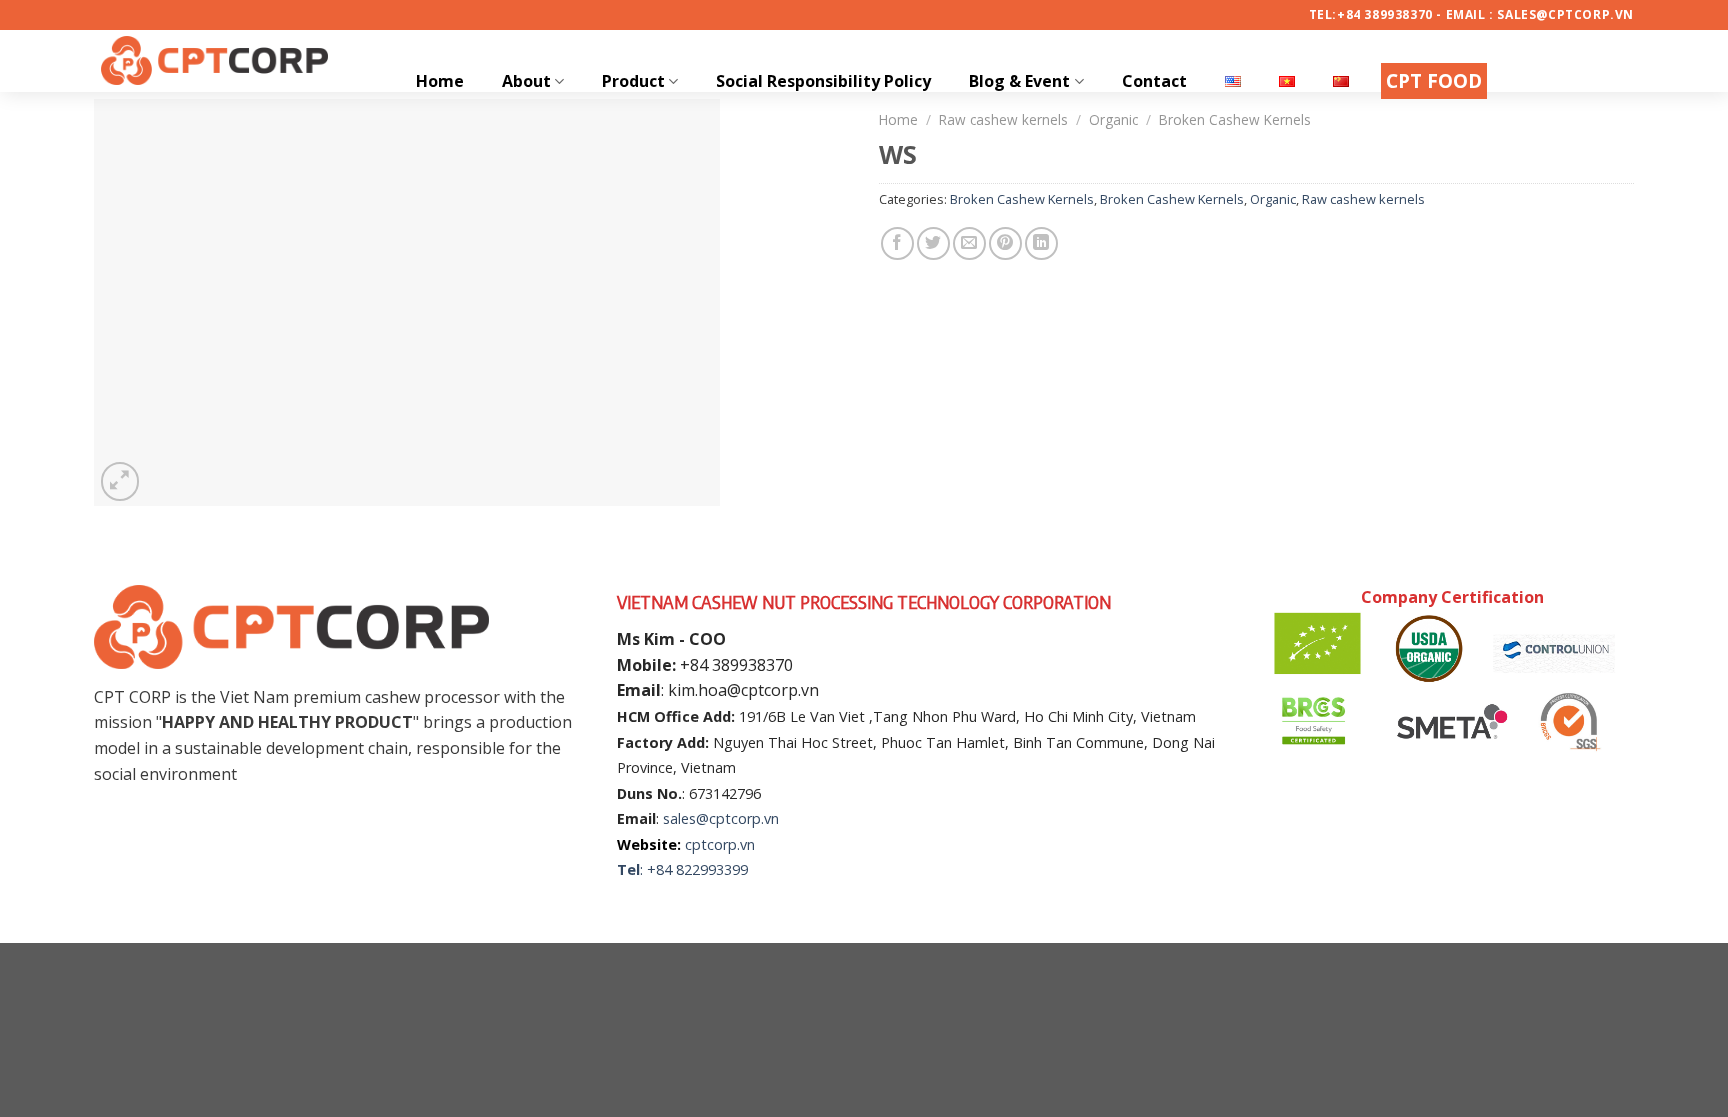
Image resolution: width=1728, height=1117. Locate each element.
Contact (1154, 81)
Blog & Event (1019, 81)
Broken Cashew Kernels (1022, 199)
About (526, 81)
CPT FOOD (1434, 81)
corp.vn (731, 844)
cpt (696, 844)
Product (633, 81)
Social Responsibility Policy (823, 81)
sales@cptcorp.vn (721, 818)
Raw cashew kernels (1363, 199)
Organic (1273, 199)
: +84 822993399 (694, 869)
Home (440, 81)
